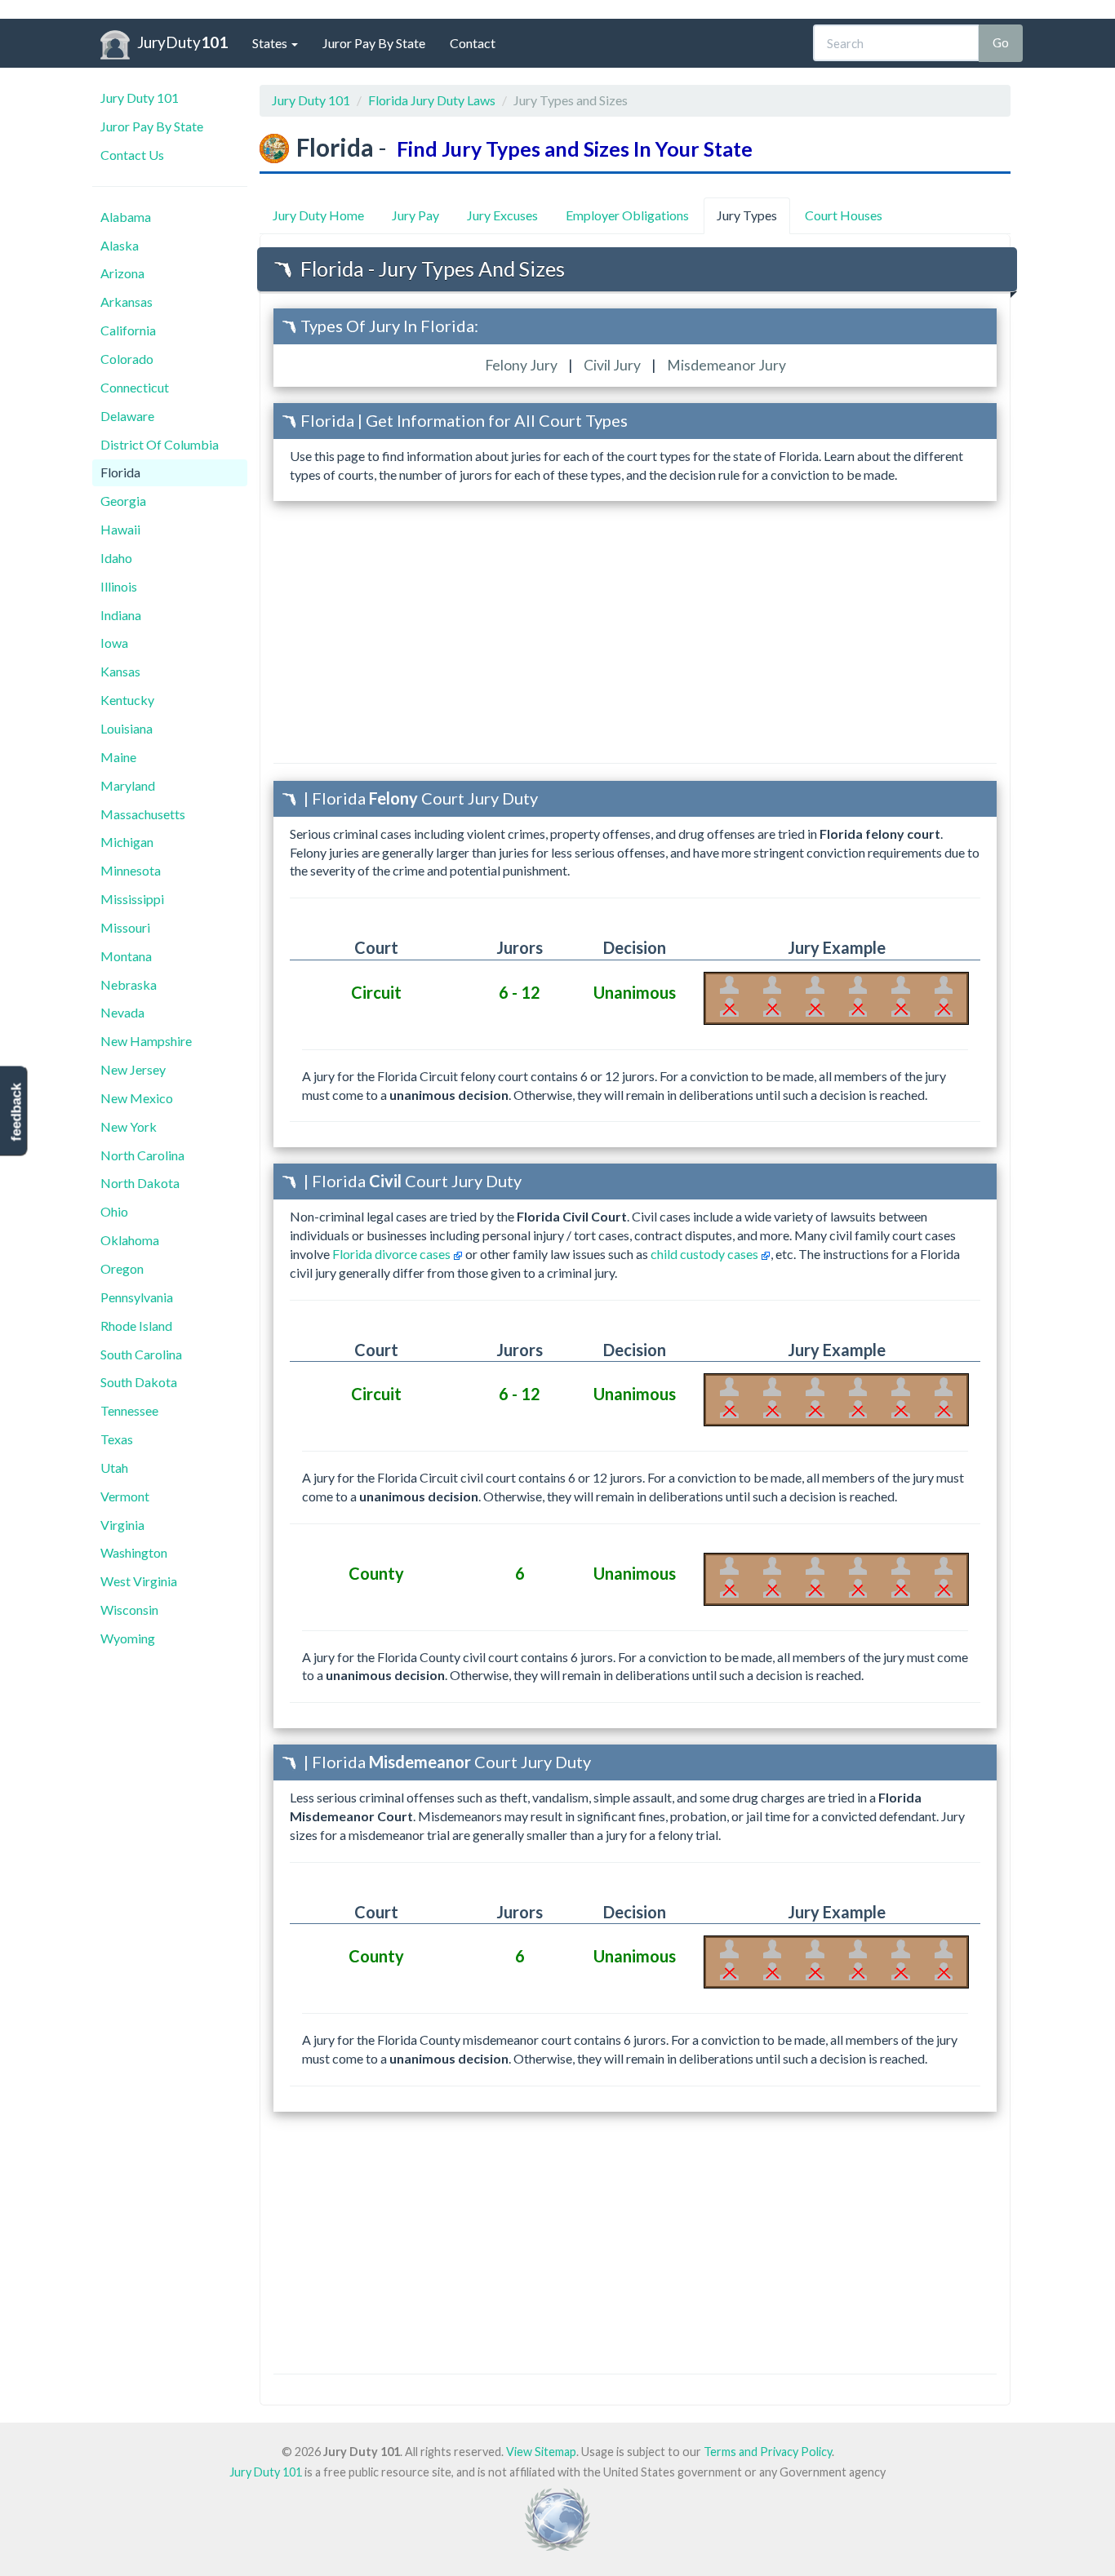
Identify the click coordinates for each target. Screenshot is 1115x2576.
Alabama (126, 217)
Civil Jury (613, 365)
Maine (118, 757)
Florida (120, 472)
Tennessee (129, 1410)
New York (129, 1126)
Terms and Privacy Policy (768, 2452)
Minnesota (131, 870)
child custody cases (706, 1254)
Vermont (125, 1496)
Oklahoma (130, 1240)
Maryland (128, 785)
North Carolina (142, 1155)
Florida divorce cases (393, 1254)
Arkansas (127, 301)
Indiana (121, 615)
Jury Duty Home (318, 215)
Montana (126, 956)
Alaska (120, 245)
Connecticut (135, 387)
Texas (117, 1439)
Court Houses (844, 215)
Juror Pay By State (374, 43)
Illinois (119, 586)
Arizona (122, 273)
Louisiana (127, 728)
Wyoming (128, 1638)
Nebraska (129, 984)
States (271, 43)
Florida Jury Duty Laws (432, 100)
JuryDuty (182, 42)
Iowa (114, 643)
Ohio (114, 1211)
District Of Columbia (160, 444)
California (128, 330)
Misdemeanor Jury (726, 365)
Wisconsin (129, 1609)
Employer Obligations (627, 215)
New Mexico (137, 1098)
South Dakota (139, 1382)
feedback (16, 1112)
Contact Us (132, 155)
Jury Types (747, 215)
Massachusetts (143, 814)
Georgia (123, 501)
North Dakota (140, 1183)
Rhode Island (136, 1326)
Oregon (122, 1268)
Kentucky (127, 700)
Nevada (122, 1012)
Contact (473, 43)
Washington (134, 1552)
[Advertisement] (635, 632)
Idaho (116, 558)
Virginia (122, 1525)
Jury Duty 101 (140, 98)
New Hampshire (146, 1041)
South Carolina (141, 1354)
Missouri (125, 927)
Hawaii (120, 529)
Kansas (120, 671)
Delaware (127, 416)
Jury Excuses (502, 215)
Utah (114, 1468)
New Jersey (133, 1069)
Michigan (127, 842)
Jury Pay (415, 215)
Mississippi (132, 899)
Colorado (127, 359)
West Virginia (139, 1581)
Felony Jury (522, 365)
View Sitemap (541, 2452)
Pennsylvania (137, 1297)
